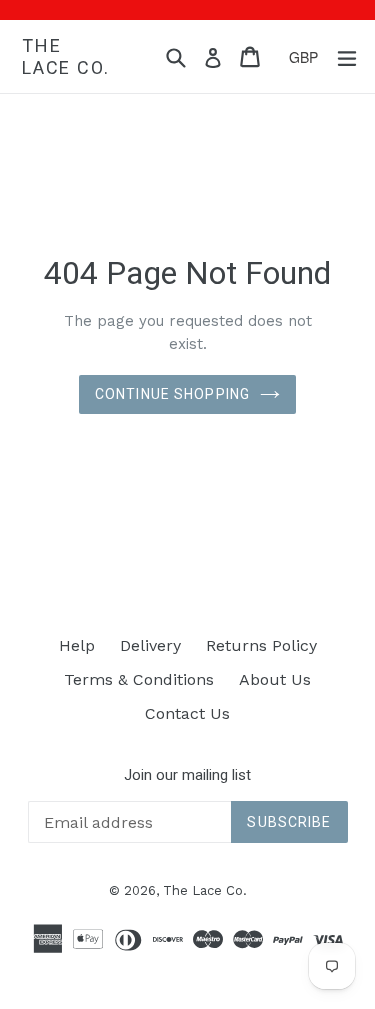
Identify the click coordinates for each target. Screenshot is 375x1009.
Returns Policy (261, 645)
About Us (275, 679)
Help (77, 645)
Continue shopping (172, 394)
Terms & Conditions (139, 679)
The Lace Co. (65, 56)
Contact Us (187, 713)
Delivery (150, 645)
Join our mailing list (187, 775)
